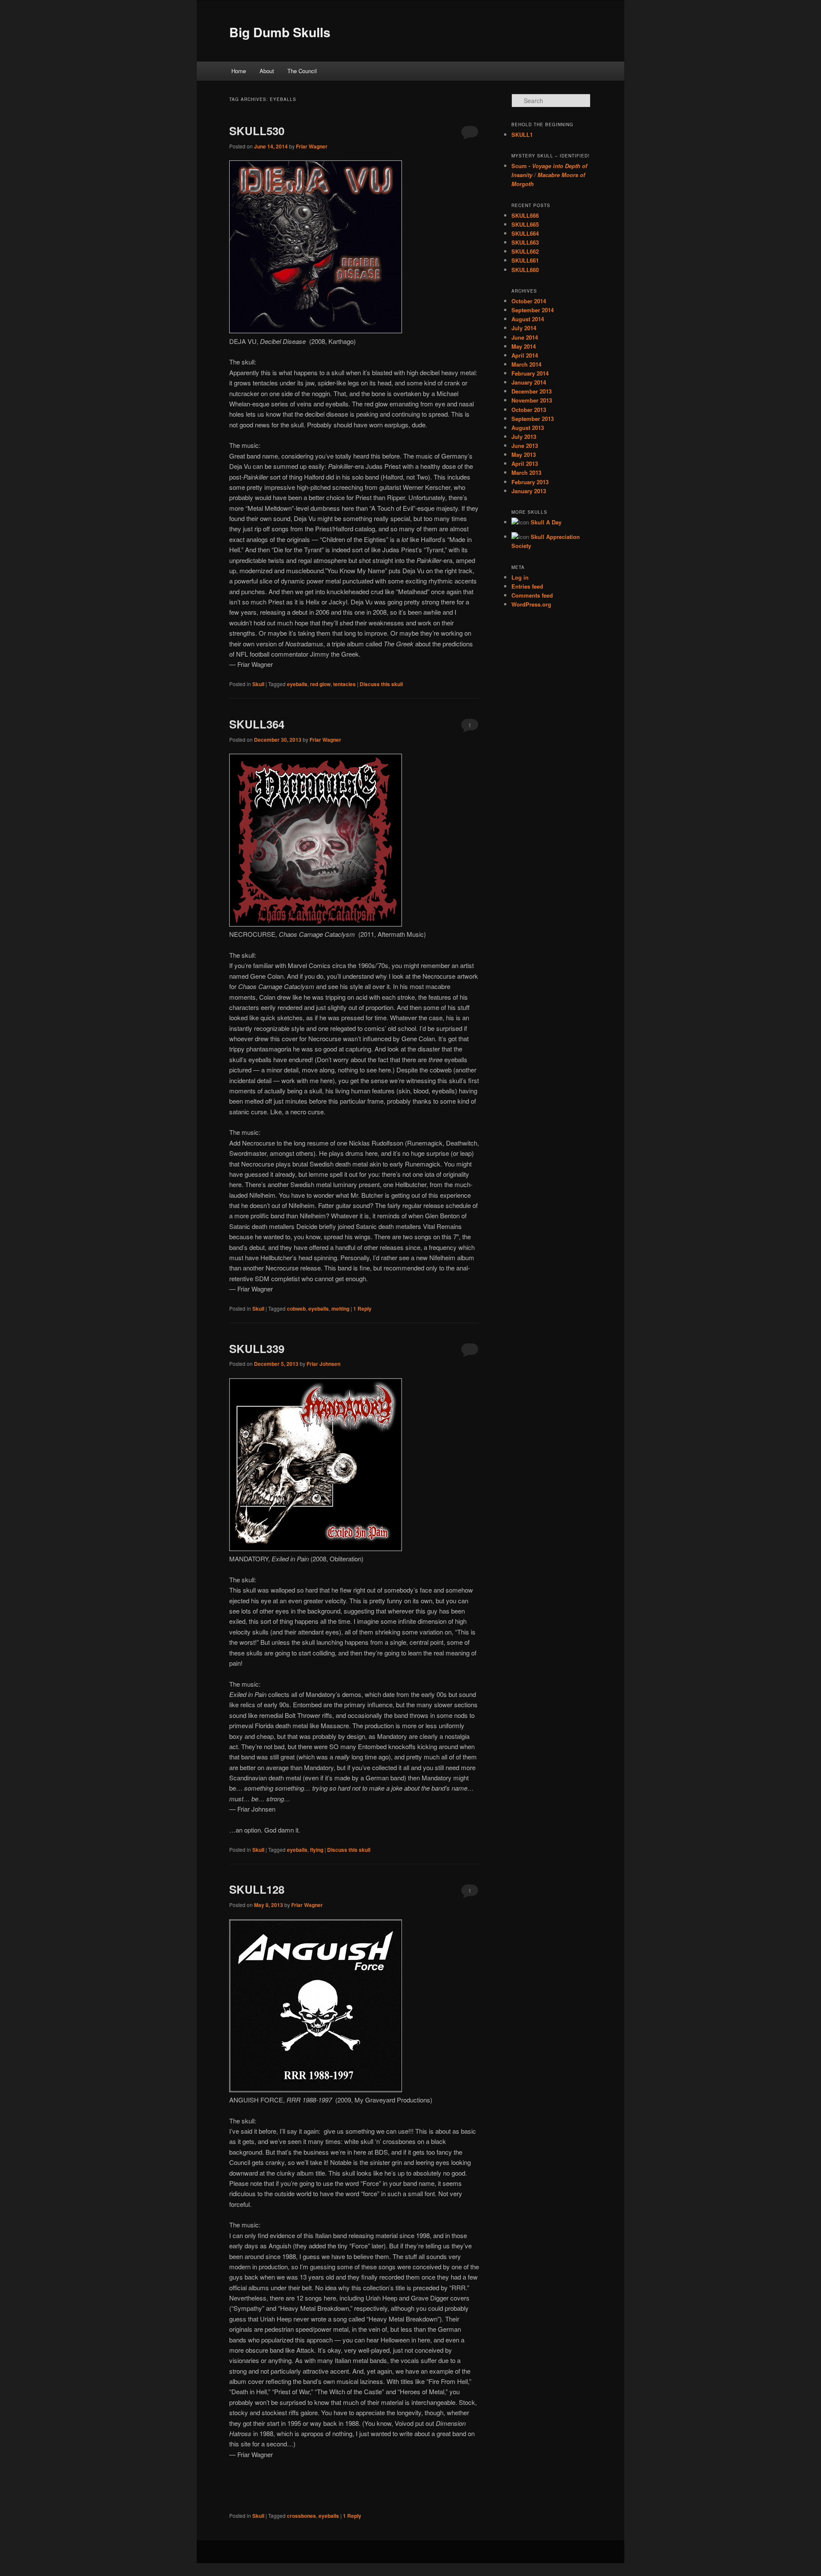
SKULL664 (525, 233)
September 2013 (533, 419)
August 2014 (528, 319)
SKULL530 (257, 131)
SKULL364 (257, 724)
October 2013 (529, 410)
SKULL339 (257, 1349)
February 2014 (530, 373)
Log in (520, 577)
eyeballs (297, 684)
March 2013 (526, 472)
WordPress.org (531, 604)
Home (239, 71)
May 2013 (524, 455)
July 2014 (524, 328)
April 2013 (525, 463)
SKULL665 (525, 224)
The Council (302, 71)
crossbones (301, 2516)
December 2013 (532, 391)
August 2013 (528, 428)
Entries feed (527, 586)
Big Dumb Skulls (280, 32)
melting (340, 1309)
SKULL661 (525, 260)
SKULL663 (525, 242)
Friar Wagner (312, 146)
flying (317, 1850)
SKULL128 (257, 1889)
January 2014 (529, 382)
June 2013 (525, 446)
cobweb (296, 1309)
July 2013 (524, 437)
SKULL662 (525, 251)
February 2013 (530, 482)
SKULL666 (525, 215)
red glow (320, 684)
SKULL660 (525, 270)
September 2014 (533, 310)
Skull (258, 684)
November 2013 (532, 400)
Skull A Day (546, 522)
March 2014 (526, 364)
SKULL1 (522, 135)
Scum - (549, 175)
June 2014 (525, 337)
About (267, 71)
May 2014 (524, 346)
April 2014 (525, 355)
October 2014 (529, 301)
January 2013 (529, 491)
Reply (362, 1309)
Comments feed (532, 595)
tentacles (344, 684)
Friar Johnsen (323, 1364)
